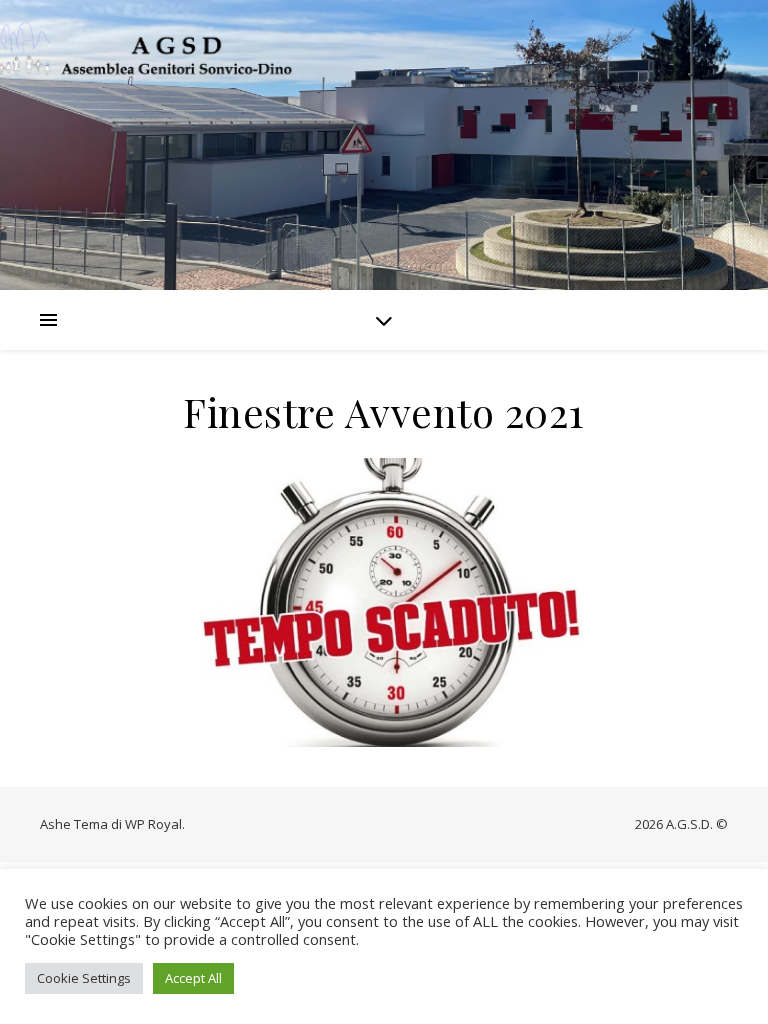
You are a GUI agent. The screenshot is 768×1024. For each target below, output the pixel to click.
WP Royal (153, 824)
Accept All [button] (193, 978)
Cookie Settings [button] (84, 978)
